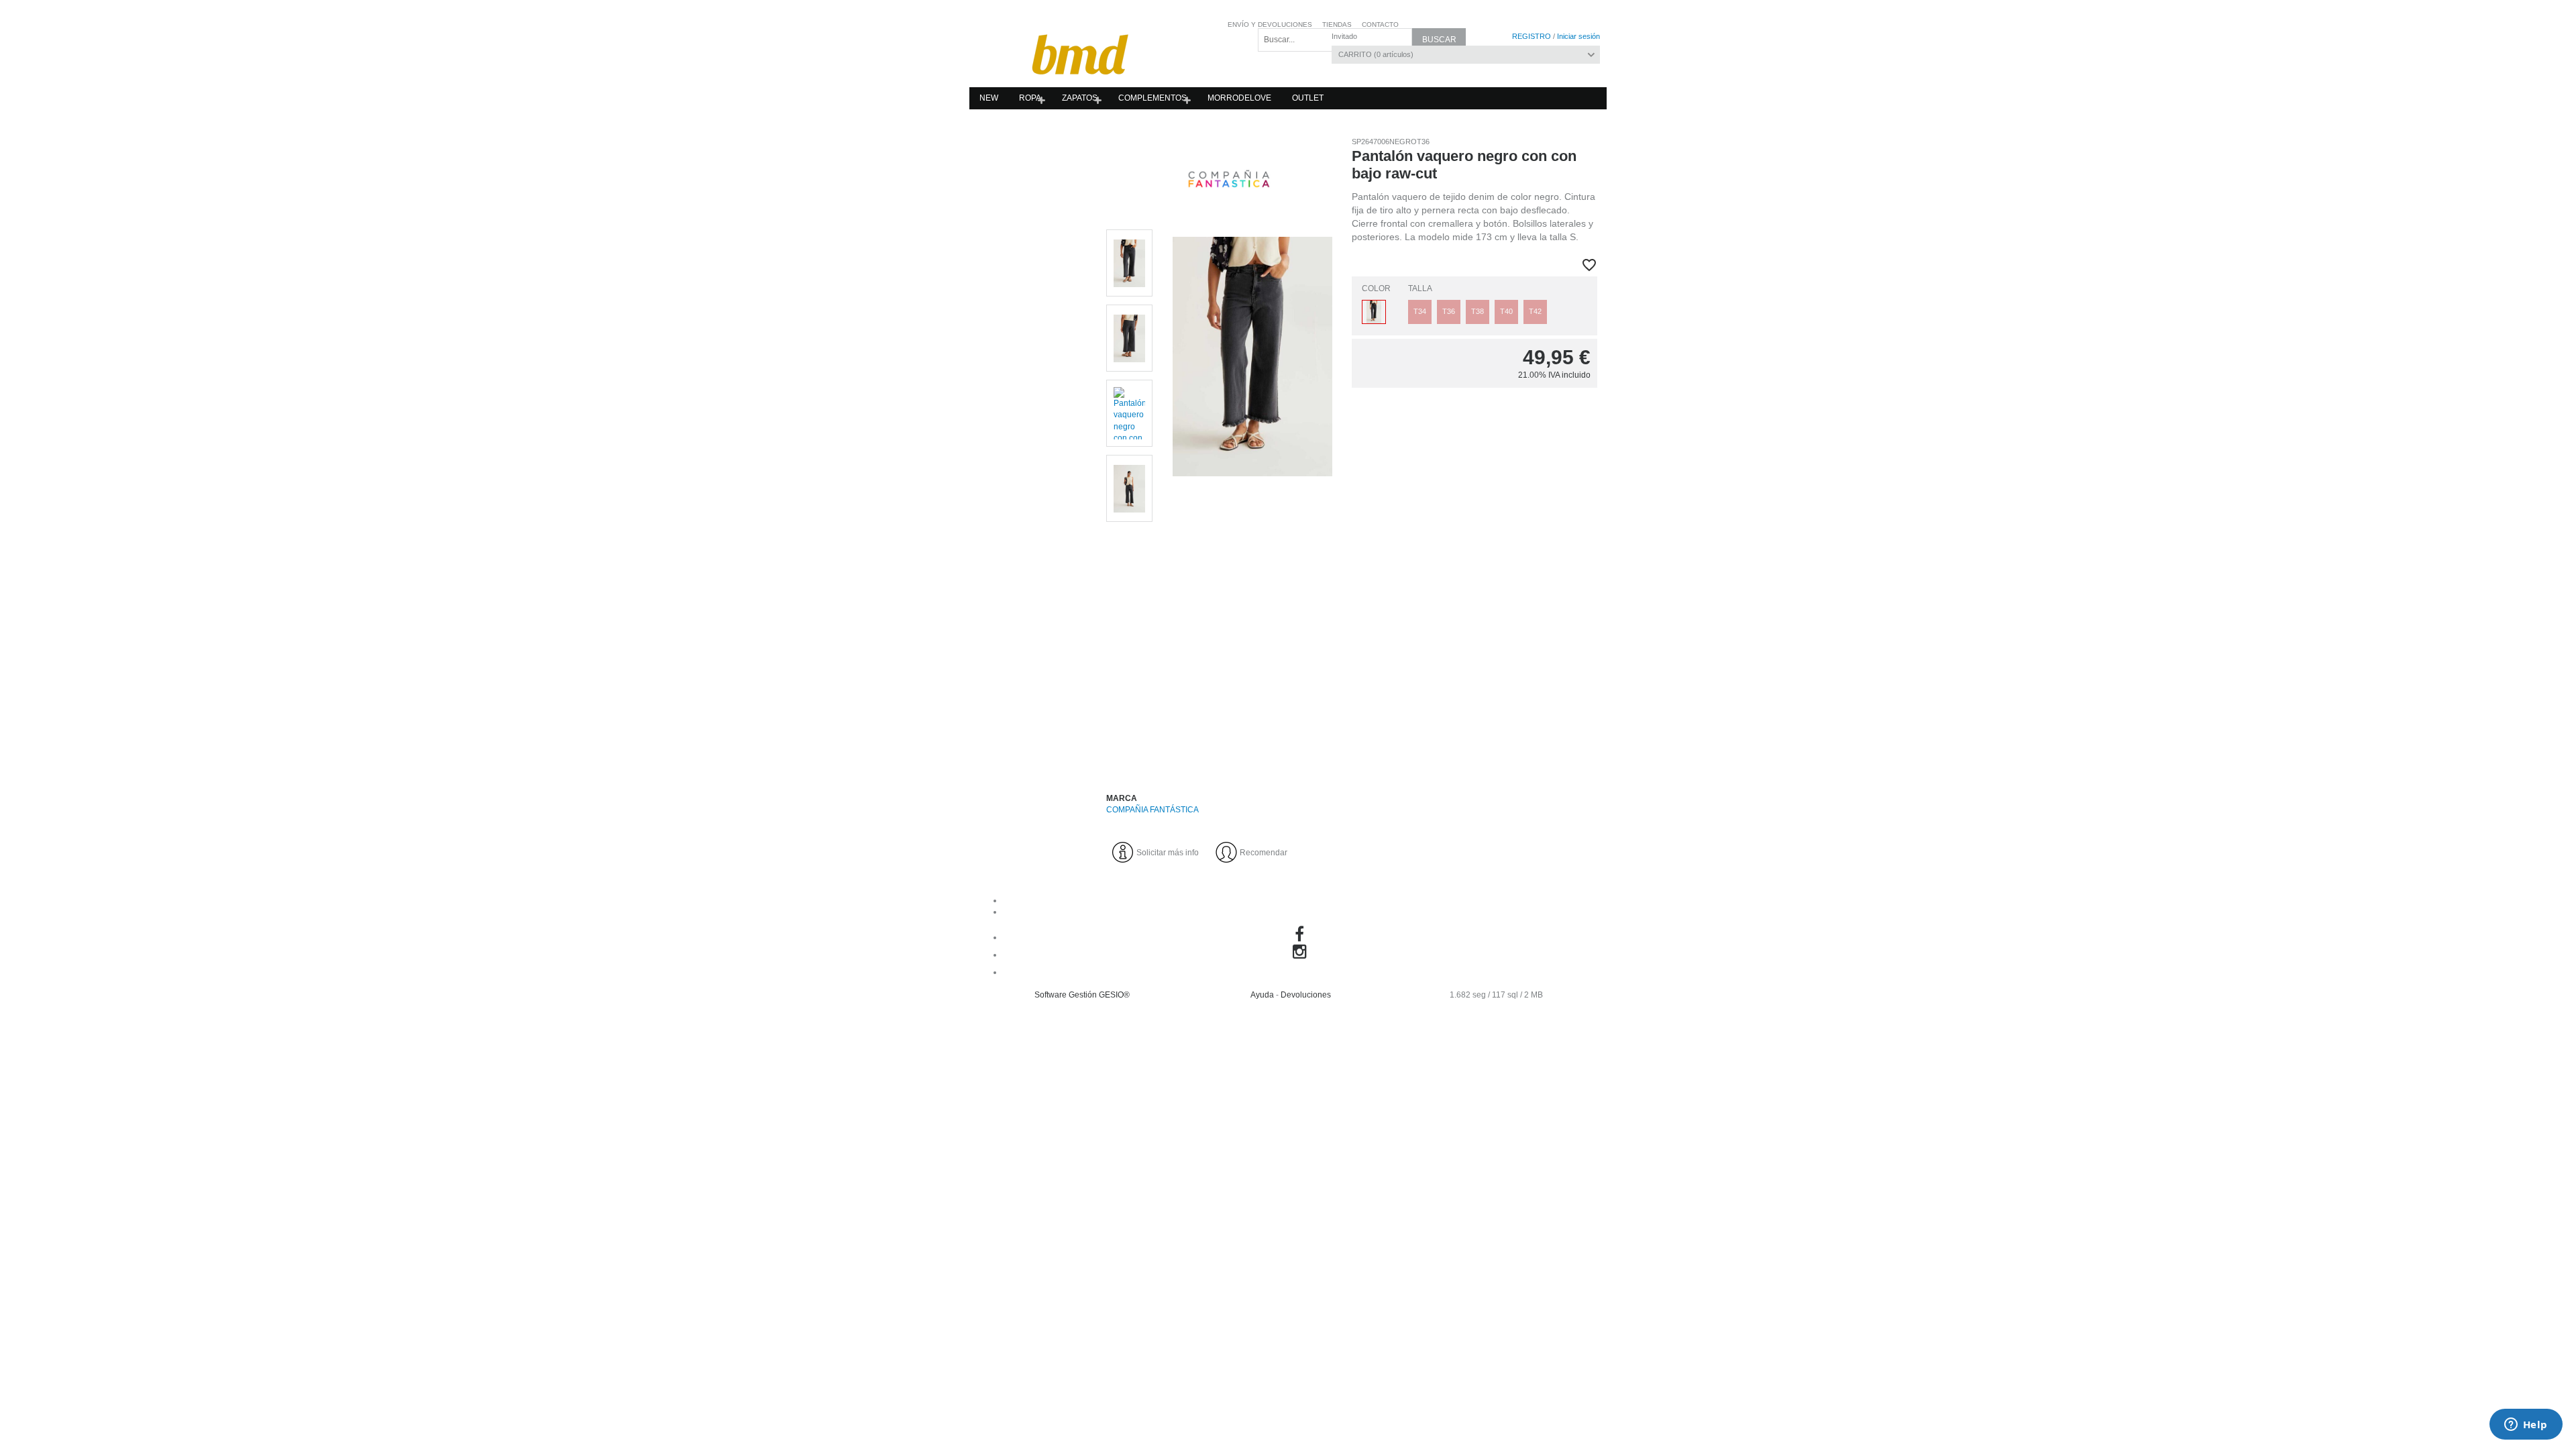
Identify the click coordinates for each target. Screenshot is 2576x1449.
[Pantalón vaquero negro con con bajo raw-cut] (1252, 498)
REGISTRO (1532, 36)
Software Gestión (1066, 995)
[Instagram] (1302, 955)
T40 (1506, 311)
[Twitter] (1301, 972)
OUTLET (1308, 98)
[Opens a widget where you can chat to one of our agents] (2526, 1426)
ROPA (1030, 98)
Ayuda (1262, 995)
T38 (1478, 311)
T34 (1420, 311)
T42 (1535, 311)
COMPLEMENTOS (1152, 98)
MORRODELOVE (1239, 98)
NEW (989, 98)
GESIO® (1114, 995)
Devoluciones (1306, 995)
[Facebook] (1301, 937)
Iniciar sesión (1578, 36)
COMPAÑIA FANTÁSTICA (1152, 810)
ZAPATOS (1080, 98)
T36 (1449, 311)
